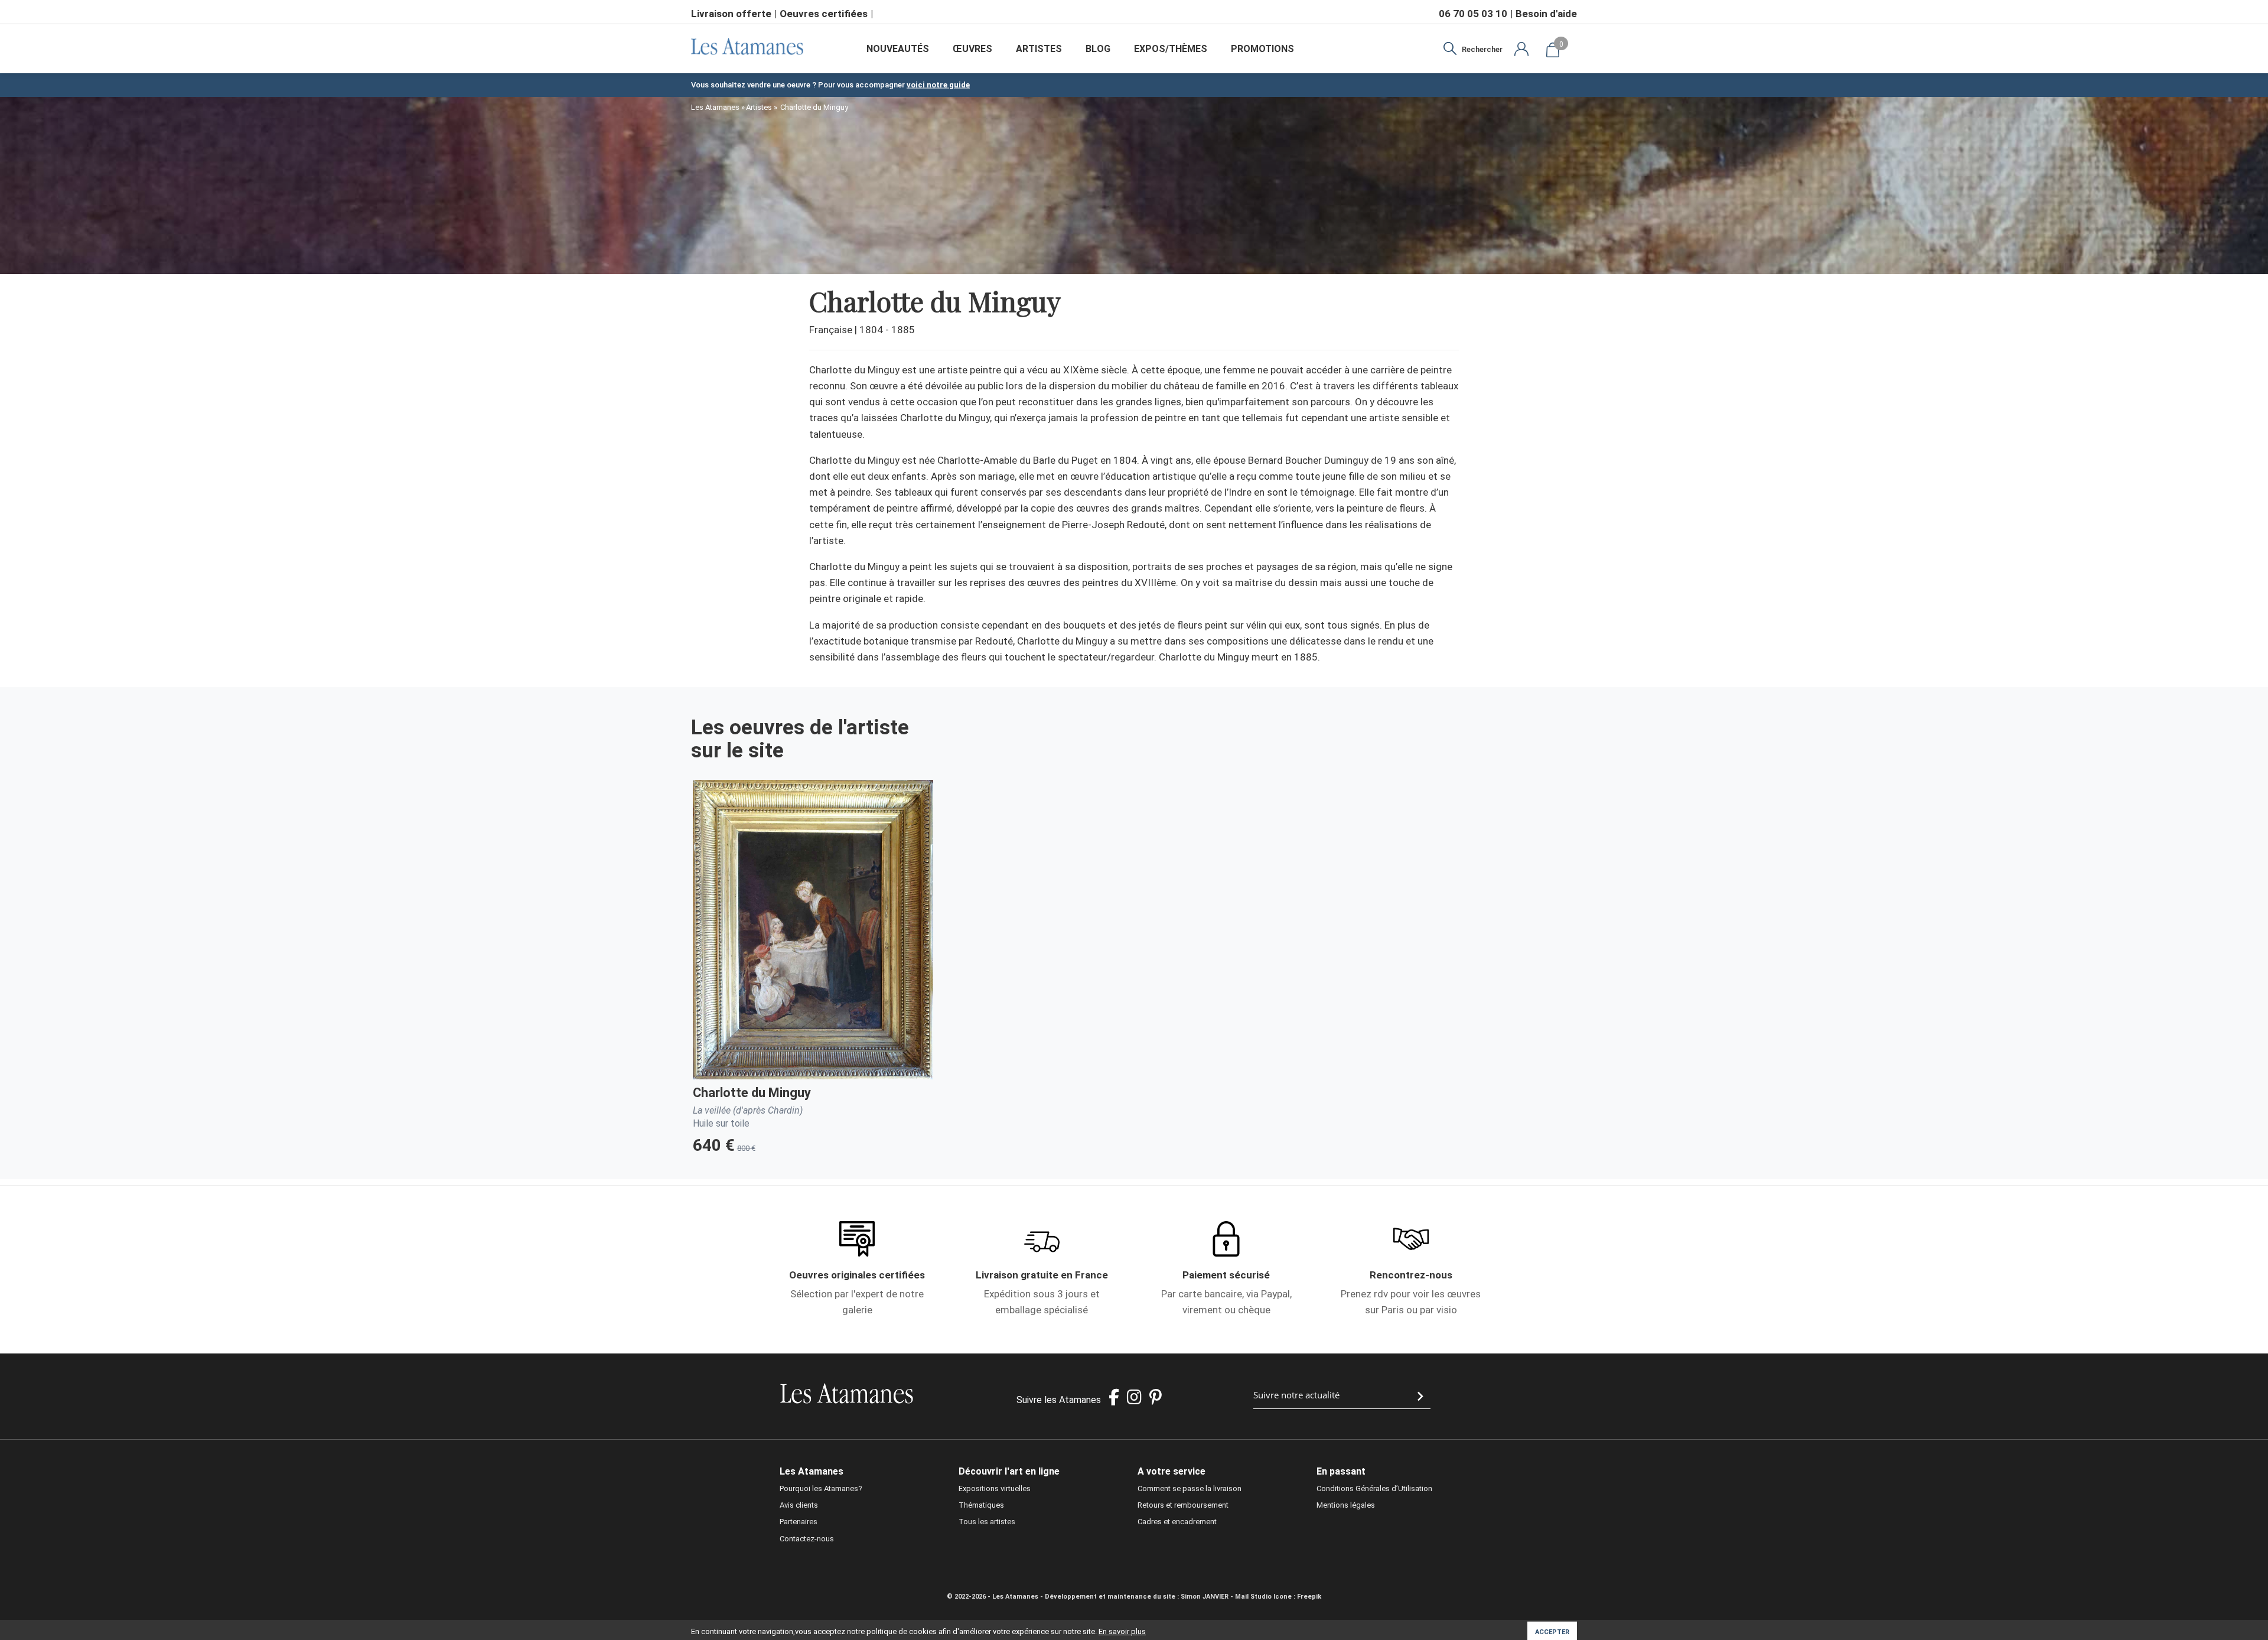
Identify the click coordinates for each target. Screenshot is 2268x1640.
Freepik (1309, 1597)
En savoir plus (1122, 1631)
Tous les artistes (987, 1522)
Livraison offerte (731, 14)
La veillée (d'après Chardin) (748, 1110)
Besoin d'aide (1546, 14)
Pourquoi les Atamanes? (821, 1488)
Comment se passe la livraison (1190, 1488)
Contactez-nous (807, 1539)
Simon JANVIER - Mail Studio (1226, 1597)
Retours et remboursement (1183, 1505)
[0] (1553, 49)
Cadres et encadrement (1177, 1522)
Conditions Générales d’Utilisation (1374, 1488)
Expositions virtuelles (995, 1488)
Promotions (1262, 49)
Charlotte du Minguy (752, 1093)
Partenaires (799, 1522)
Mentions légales (1346, 1505)
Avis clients (799, 1505)
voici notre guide (938, 85)
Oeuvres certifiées (824, 14)
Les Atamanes (715, 107)
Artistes (1039, 49)
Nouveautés (898, 49)
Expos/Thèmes (1171, 49)
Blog (1098, 49)
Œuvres (972, 49)
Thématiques (981, 1505)
